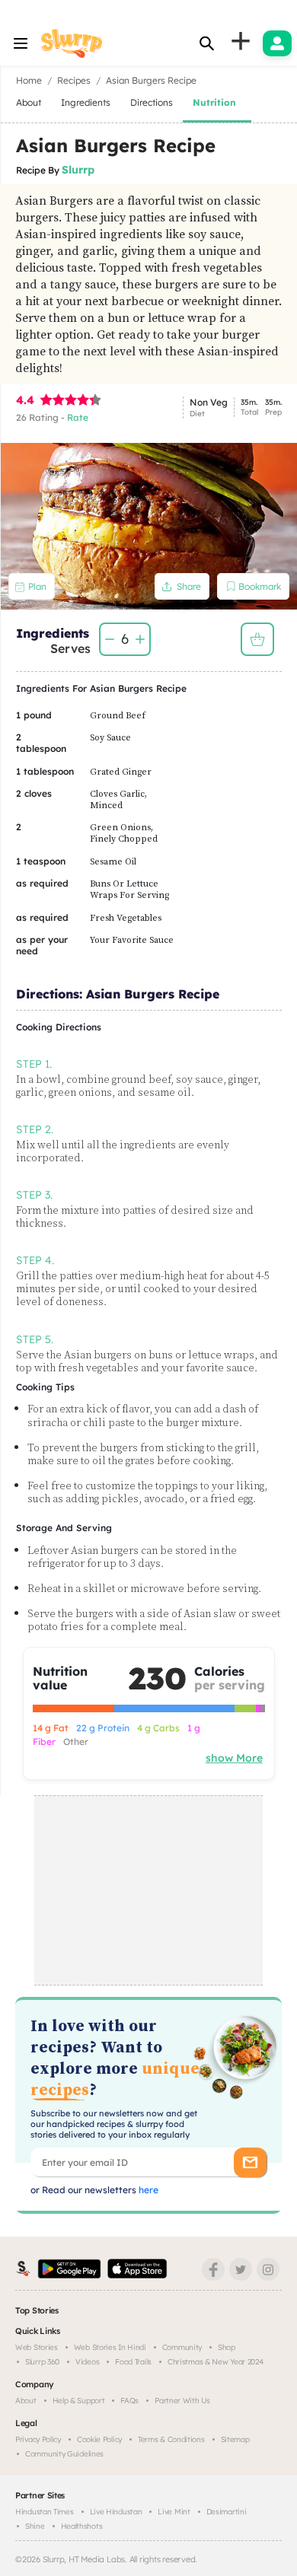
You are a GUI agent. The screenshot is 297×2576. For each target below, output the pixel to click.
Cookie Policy (99, 2439)
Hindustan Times (45, 2512)
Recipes (74, 80)
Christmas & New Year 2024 (216, 2362)
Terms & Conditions (171, 2439)
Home (29, 80)
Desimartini (227, 2512)
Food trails (133, 2362)
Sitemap (235, 2439)
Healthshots (82, 2526)
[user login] (277, 43)
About (26, 2401)
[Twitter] (241, 2269)
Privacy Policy (38, 2439)
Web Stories (37, 2347)
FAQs (129, 2401)
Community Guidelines (64, 2454)
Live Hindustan (116, 2512)
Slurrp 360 (42, 2362)
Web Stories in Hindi (110, 2347)
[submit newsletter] (250, 2162)
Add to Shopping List (257, 639)
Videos (87, 2362)
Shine (35, 2526)
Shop (227, 2347)
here (147, 2190)
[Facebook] (213, 2269)
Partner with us (182, 2401)
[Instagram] (268, 2269)
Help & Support (79, 2401)
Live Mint (174, 2512)
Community (182, 2347)
